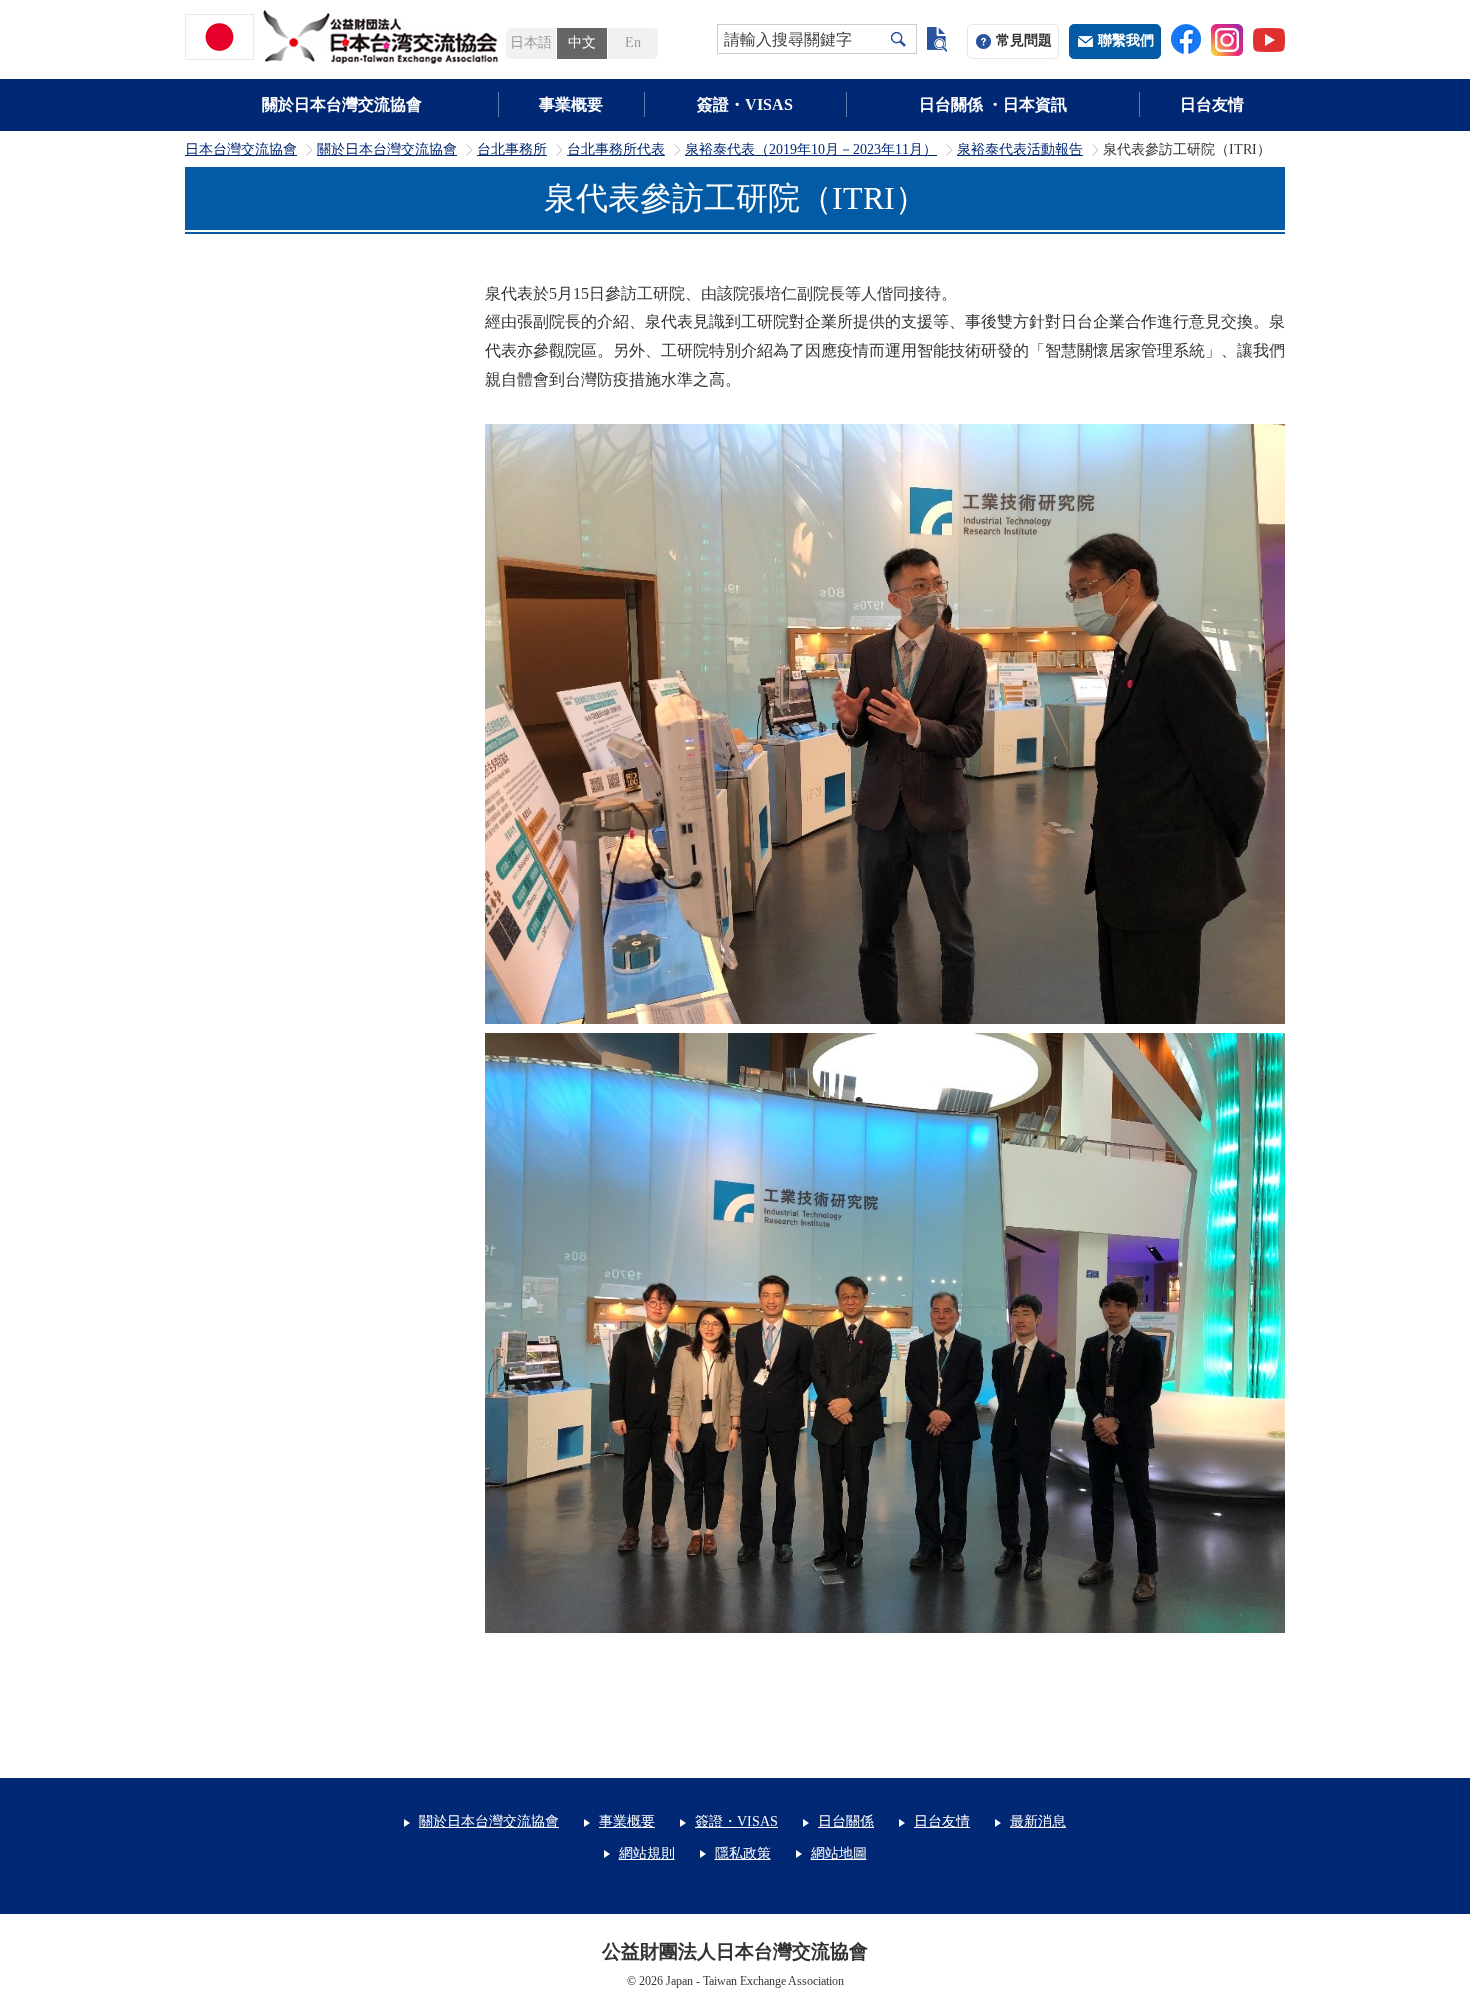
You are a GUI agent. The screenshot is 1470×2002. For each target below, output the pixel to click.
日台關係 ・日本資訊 (993, 104)
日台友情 (1212, 104)
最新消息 (1038, 1821)
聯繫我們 (1126, 40)
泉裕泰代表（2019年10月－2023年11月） (811, 150)
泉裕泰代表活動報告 (1020, 150)
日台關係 (846, 1821)
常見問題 (1024, 40)
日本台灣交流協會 (241, 150)
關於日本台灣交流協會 (342, 104)
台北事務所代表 (616, 150)
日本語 (531, 42)
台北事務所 (512, 150)
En (633, 42)
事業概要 (571, 104)
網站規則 (647, 1853)
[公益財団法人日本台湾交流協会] (345, 37)
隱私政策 (743, 1853)
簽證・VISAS (745, 104)
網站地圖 (839, 1853)
